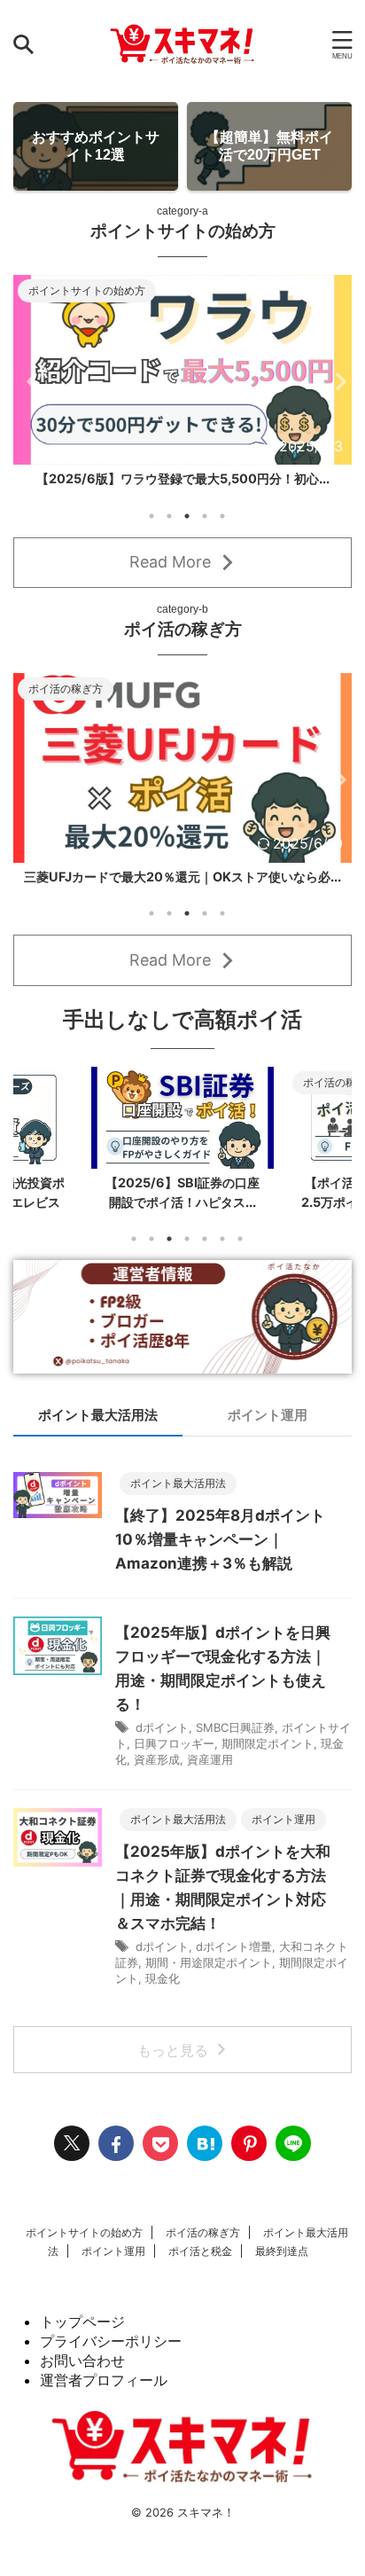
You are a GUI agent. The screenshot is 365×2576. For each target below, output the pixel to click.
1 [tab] (151, 526)
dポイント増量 (234, 1957)
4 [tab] (205, 526)
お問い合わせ (82, 2371)
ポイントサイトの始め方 (84, 2243)
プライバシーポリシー (111, 2352)
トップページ (82, 2332)
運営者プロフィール (104, 2391)
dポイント (162, 1738)
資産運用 (210, 1770)
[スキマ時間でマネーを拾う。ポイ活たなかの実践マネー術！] (182, 44)
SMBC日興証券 (235, 1738)
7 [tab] (240, 1249)
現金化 (163, 1989)
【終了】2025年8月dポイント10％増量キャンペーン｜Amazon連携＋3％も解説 (220, 1550)
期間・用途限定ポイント (209, 1973)
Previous (30, 386)
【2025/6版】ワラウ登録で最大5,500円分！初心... (183, 478)
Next (335, 386)
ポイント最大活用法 (98, 1425)
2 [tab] (169, 526)
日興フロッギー (174, 1754)
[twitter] (72, 2154)
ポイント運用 (268, 1425)
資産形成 (157, 1770)
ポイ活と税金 (200, 2262)
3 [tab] (187, 526)
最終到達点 (282, 2262)
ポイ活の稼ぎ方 (203, 2243)
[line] (293, 2154)
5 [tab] (222, 526)
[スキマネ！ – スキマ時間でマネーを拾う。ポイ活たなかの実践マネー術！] (205, 2154)
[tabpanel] (182, 386)
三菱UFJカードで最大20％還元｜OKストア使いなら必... (182, 886)
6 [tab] (222, 1249)
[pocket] (160, 2154)
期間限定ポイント (268, 1754)
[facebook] (116, 2154)
